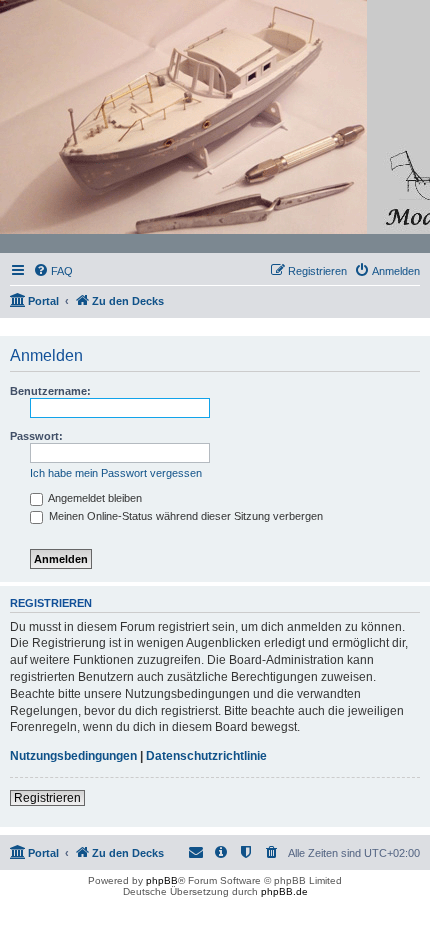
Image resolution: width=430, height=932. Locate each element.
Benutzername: (50, 391)
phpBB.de (284, 891)
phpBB (162, 880)
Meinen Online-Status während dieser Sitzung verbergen (184, 516)
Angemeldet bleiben (94, 498)
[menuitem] (53, 271)
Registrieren (47, 798)
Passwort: (36, 436)
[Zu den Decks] (215, 127)
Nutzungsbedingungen (73, 756)
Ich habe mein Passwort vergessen (116, 473)
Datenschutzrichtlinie (206, 756)
